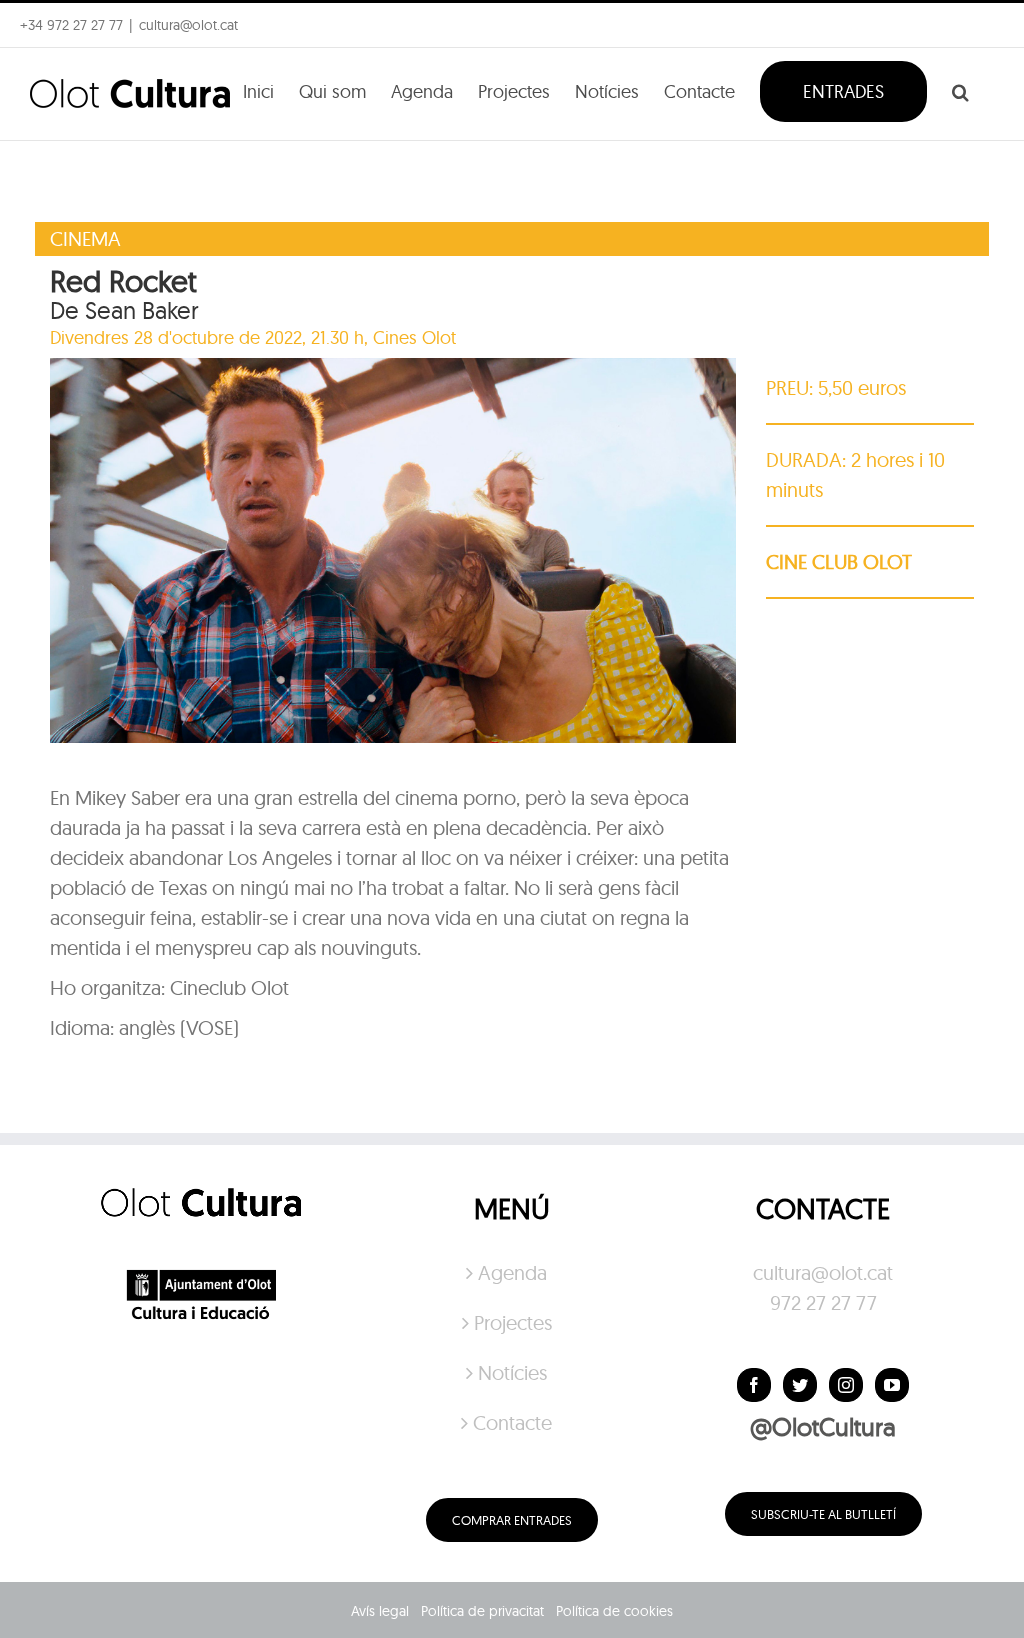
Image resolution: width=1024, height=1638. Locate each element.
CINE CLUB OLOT (839, 561)
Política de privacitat (482, 1611)
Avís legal (380, 1611)
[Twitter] (800, 1385)
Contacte (512, 1422)
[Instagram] (846, 1385)
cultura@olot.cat (823, 1272)
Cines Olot (414, 337)
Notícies (512, 1372)
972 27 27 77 (823, 1302)
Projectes (513, 1322)
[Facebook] (754, 1385)
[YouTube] (892, 1385)
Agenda (512, 1272)
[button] (960, 90)
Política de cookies (614, 1611)
